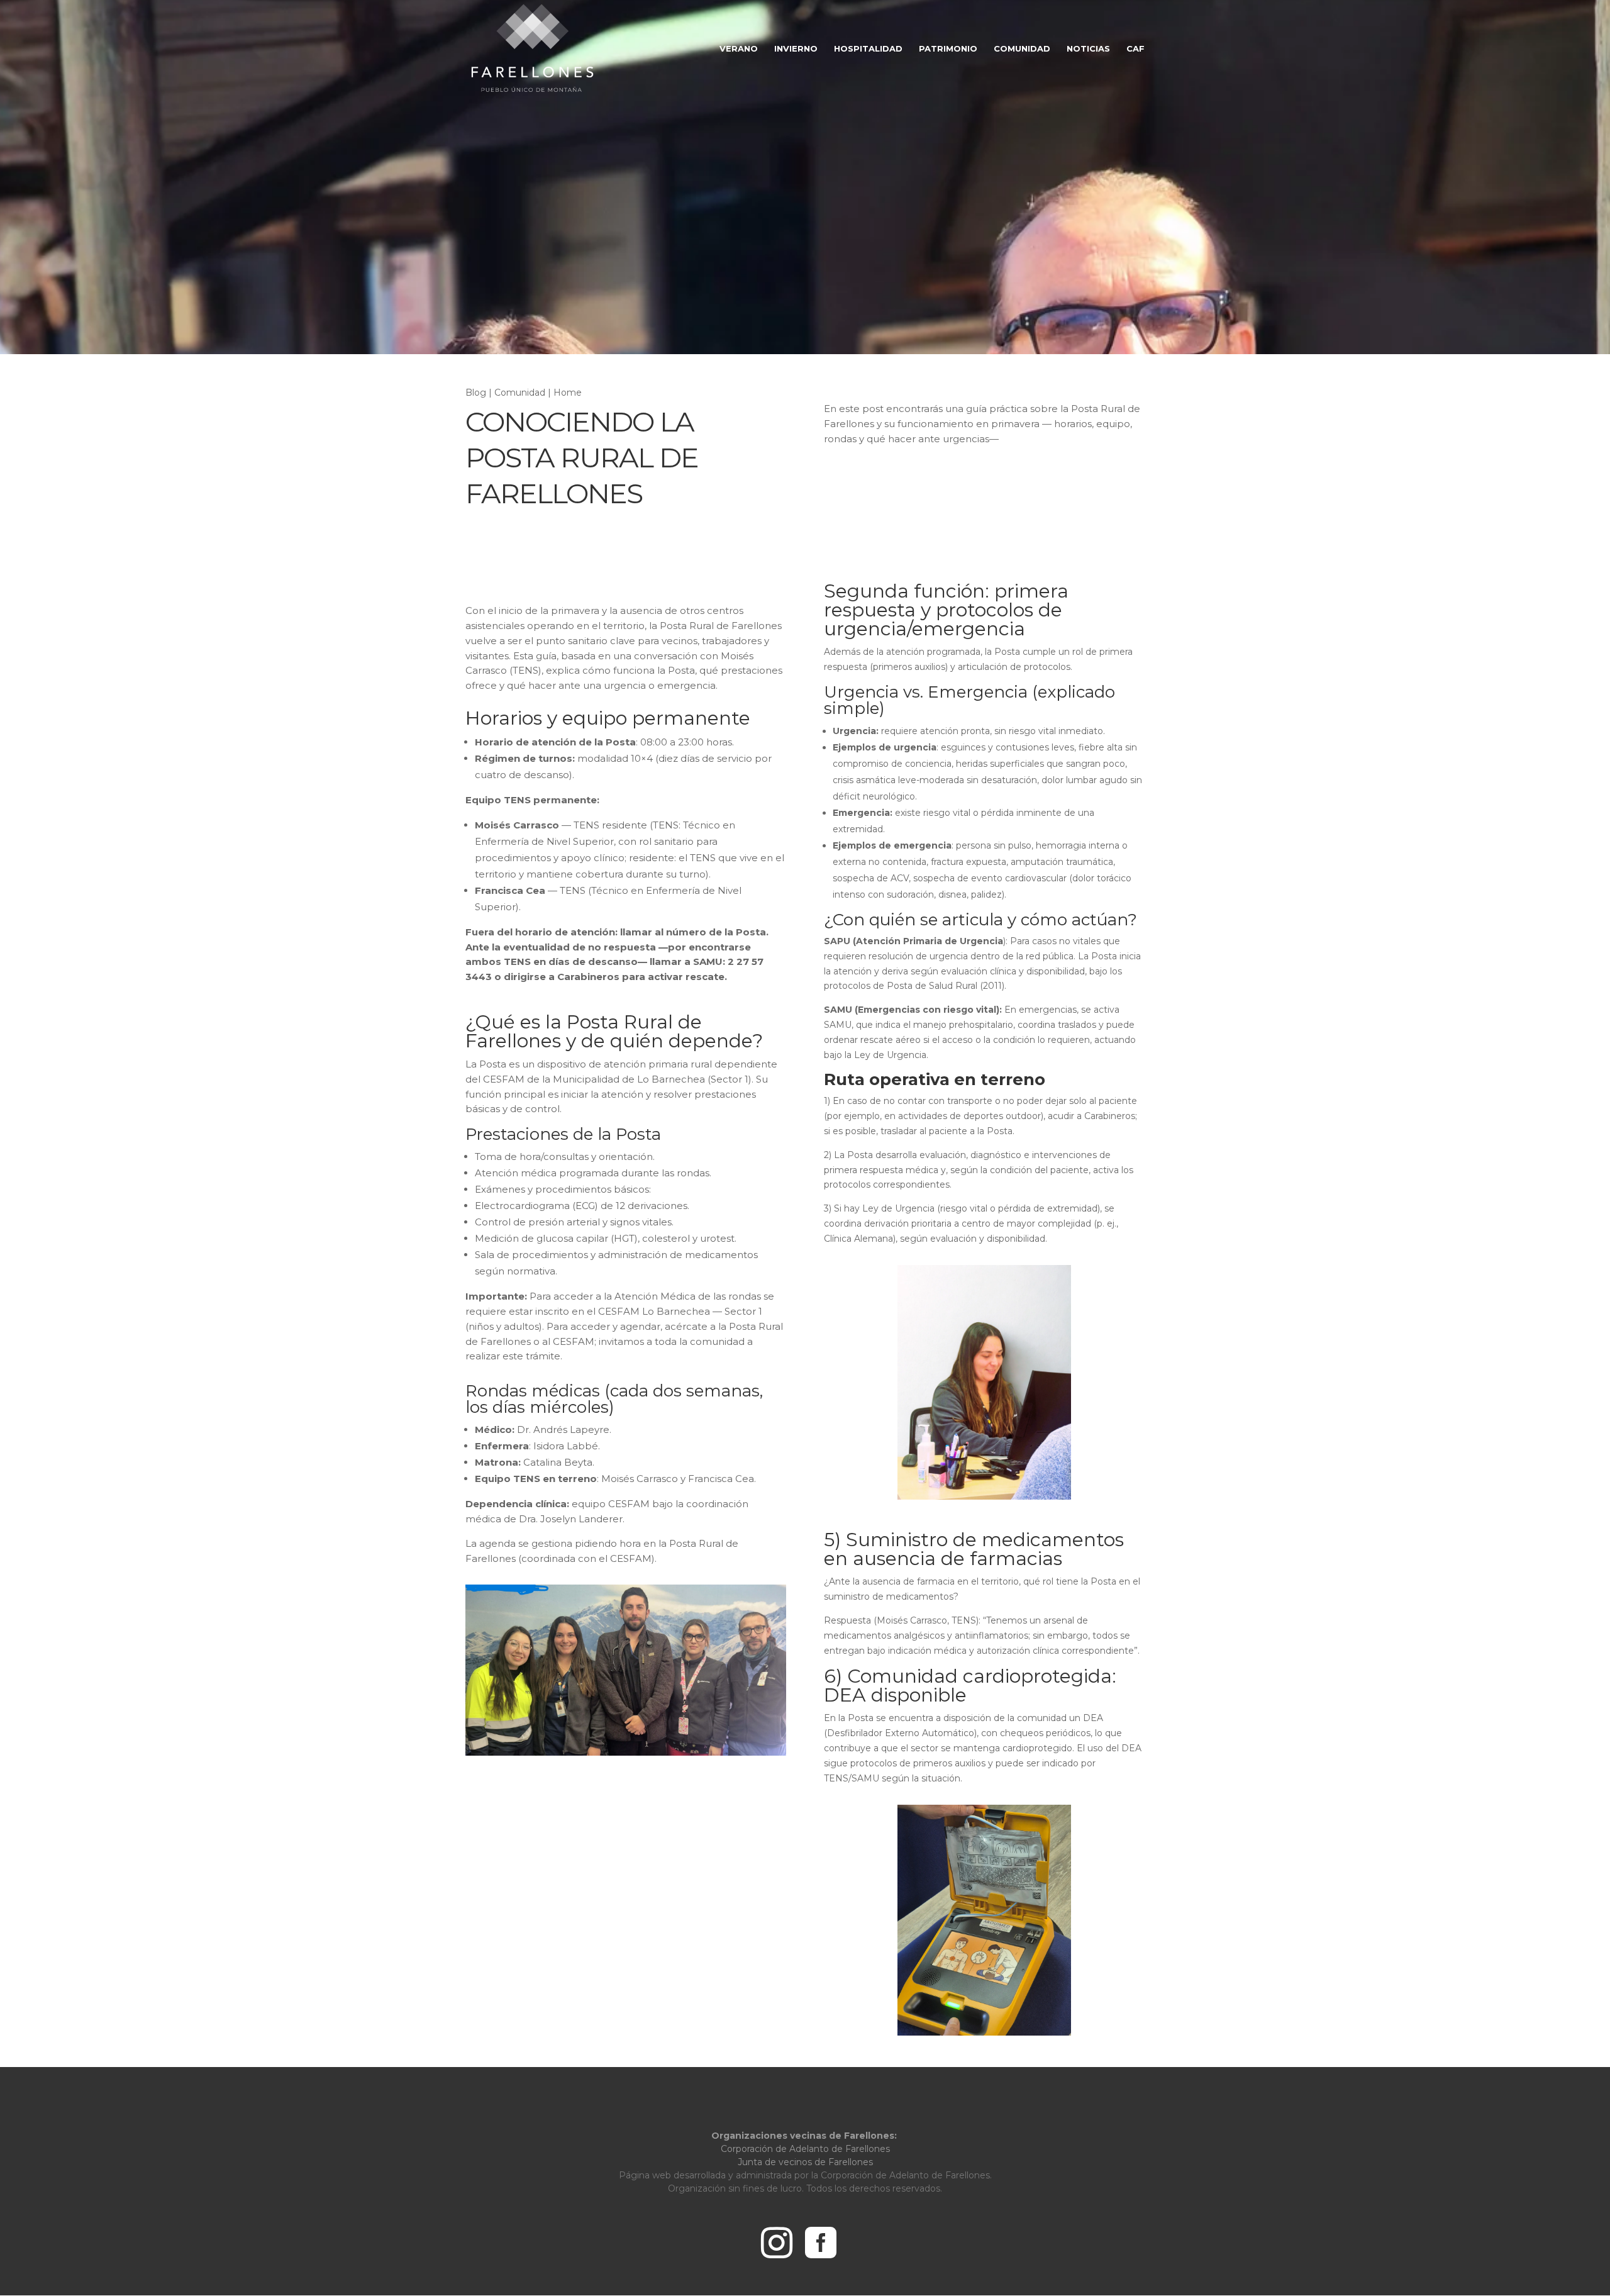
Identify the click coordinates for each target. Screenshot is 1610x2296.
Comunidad (1022, 49)
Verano (739, 49)
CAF (1135, 49)
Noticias (1088, 49)
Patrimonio (948, 49)
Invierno (796, 49)
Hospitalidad (868, 49)
